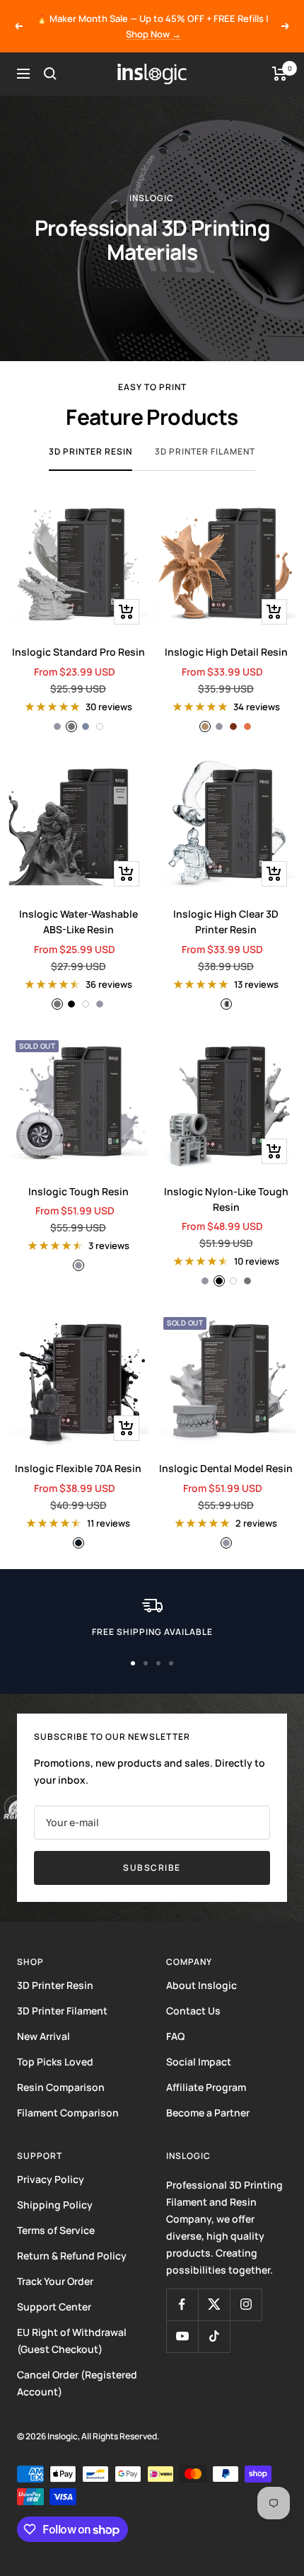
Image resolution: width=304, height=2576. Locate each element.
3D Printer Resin (90, 451)
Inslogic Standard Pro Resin (78, 652)
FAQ (175, 2036)
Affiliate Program (206, 2087)
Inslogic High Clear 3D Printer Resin (226, 922)
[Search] (50, 74)
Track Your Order (55, 2281)
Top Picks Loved (55, 2062)
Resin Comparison (61, 2087)
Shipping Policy (55, 2205)
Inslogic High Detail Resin (226, 652)
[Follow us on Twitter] (214, 2304)
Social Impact (199, 2062)
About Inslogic (201, 1985)
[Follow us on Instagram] (246, 2304)
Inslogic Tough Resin (78, 1191)
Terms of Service (56, 2230)
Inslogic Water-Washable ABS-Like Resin (78, 922)
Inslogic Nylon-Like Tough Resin (226, 1199)
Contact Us (193, 2011)
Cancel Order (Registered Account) (77, 2383)
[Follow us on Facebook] (182, 2304)
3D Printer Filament (205, 451)
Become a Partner (208, 2113)
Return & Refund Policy (72, 2256)
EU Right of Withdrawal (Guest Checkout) (72, 2341)
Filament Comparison (68, 2113)
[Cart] (280, 74)
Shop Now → (153, 34)
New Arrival (43, 2036)
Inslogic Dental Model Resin (226, 1468)
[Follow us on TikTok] (214, 2336)
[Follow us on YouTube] (182, 2336)
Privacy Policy (51, 2179)
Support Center (54, 2307)
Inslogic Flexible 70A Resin (78, 1468)
